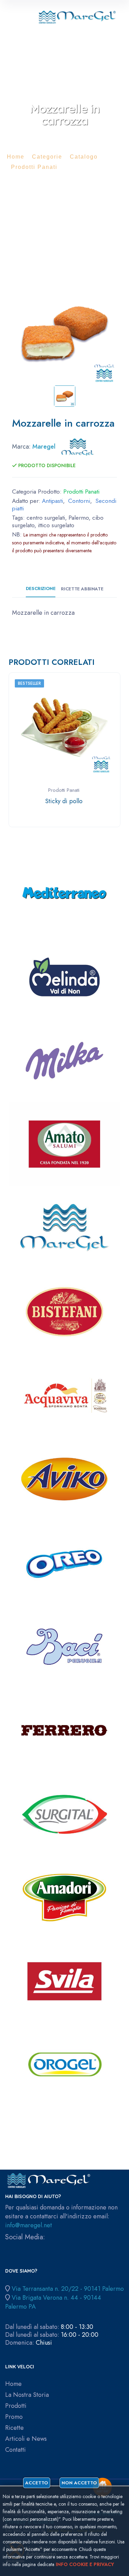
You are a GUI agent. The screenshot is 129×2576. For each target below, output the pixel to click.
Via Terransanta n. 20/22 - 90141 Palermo (68, 2289)
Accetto (37, 2483)
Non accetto (79, 2483)
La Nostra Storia (27, 2395)
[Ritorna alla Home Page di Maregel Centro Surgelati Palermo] (77, 15)
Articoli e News (26, 2439)
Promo (14, 2417)
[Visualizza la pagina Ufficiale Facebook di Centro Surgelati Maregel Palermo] (8, 2247)
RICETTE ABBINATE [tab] (82, 589)
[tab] (65, 396)
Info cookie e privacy (85, 2564)
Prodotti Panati (34, 167)
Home (16, 157)
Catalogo (84, 157)
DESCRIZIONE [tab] (41, 589)
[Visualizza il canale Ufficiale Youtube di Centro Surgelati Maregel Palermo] (30, 2247)
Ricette (14, 2428)
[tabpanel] (64, 333)
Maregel (44, 447)
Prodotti (16, 2406)
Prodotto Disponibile (46, 465)
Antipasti (52, 501)
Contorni (79, 501)
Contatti (15, 2450)
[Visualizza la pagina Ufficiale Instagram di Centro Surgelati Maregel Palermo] (19, 2247)
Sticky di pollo (64, 801)
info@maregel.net (29, 2225)
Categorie (47, 157)
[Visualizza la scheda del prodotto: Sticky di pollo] (65, 727)
